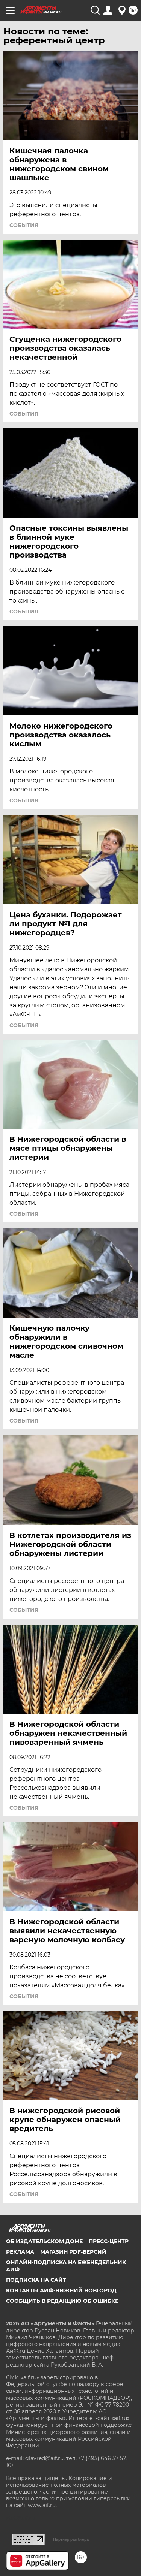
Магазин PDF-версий (73, 2252)
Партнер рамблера (71, 2539)
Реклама (20, 2252)
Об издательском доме (44, 2241)
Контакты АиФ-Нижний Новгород (61, 2290)
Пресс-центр (109, 2241)
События (24, 225)
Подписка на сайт (36, 2280)
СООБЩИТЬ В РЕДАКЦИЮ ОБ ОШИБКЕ (62, 2301)
